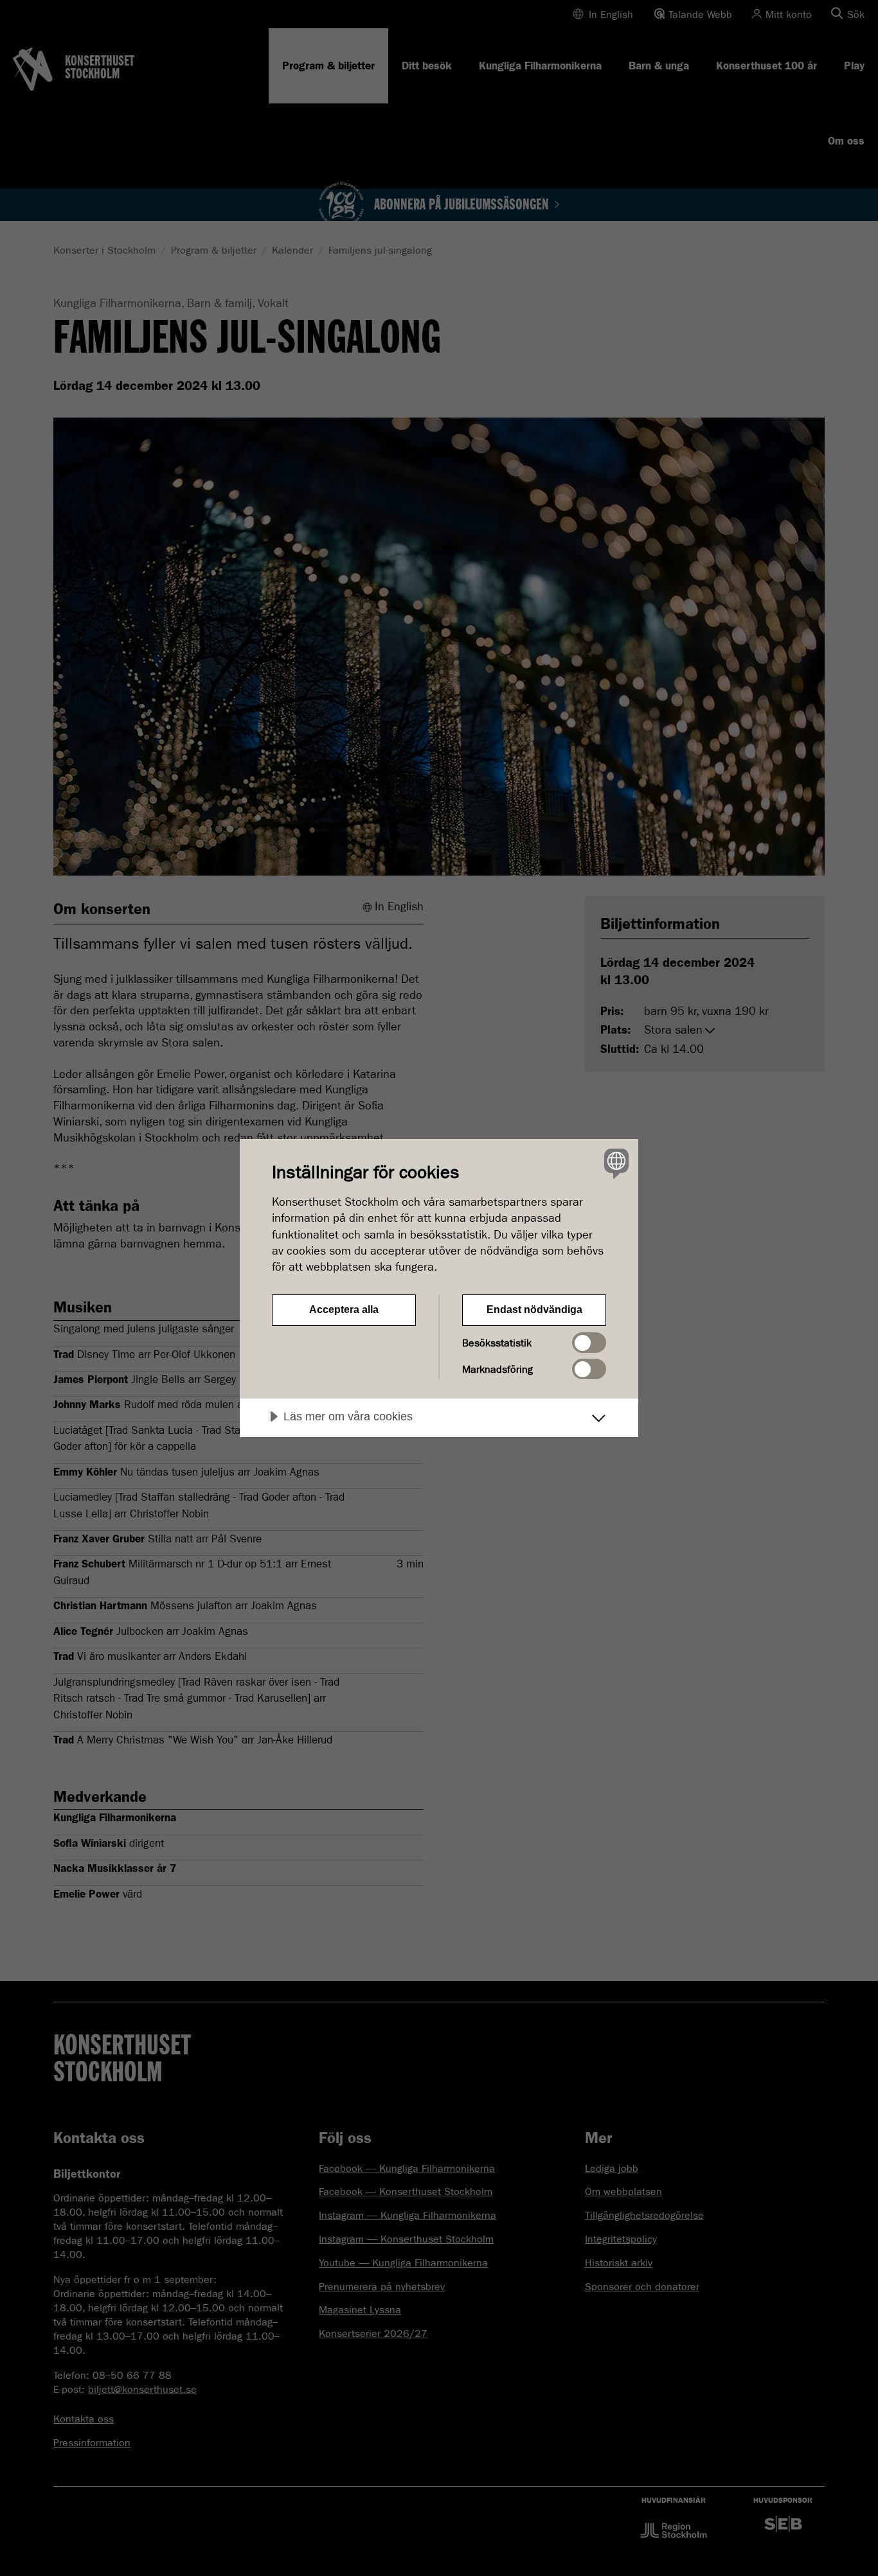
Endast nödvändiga (534, 1310)
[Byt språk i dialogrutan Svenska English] (614, 1163)
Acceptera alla (344, 1310)
